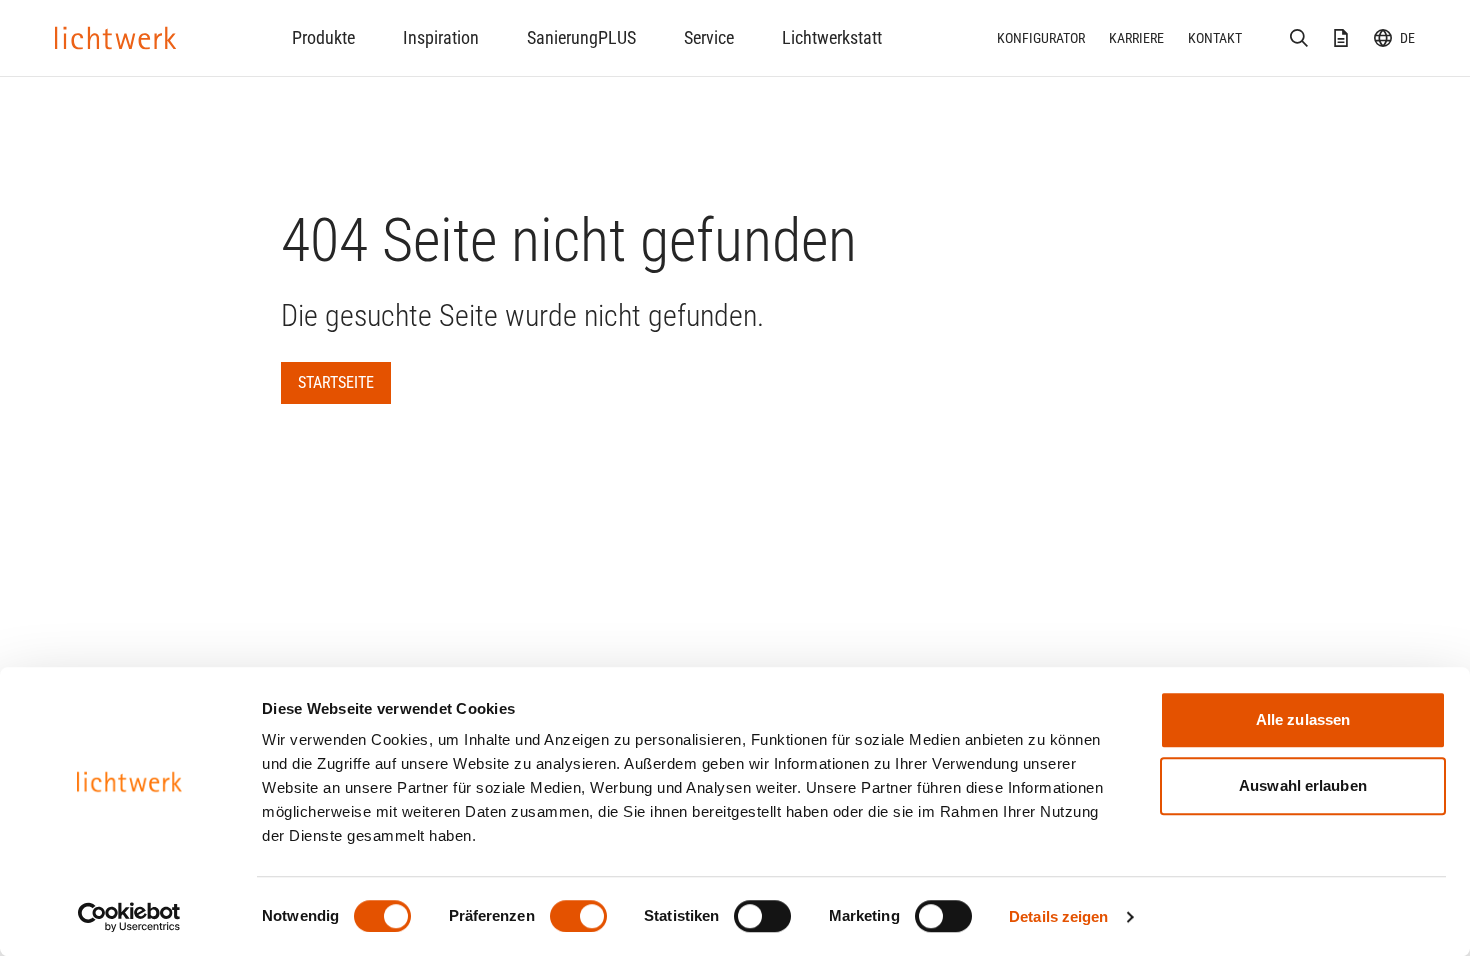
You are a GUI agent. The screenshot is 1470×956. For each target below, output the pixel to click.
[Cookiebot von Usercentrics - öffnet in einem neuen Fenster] (129, 917)
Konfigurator (1041, 38)
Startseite (336, 382)
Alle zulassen (1303, 719)
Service (709, 37)
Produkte (323, 37)
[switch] (578, 916)
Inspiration (441, 37)
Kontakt (1215, 38)
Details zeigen (1058, 916)
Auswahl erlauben (1303, 785)
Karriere (1136, 38)
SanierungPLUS (581, 37)
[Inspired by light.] (116, 38)
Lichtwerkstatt (832, 37)
